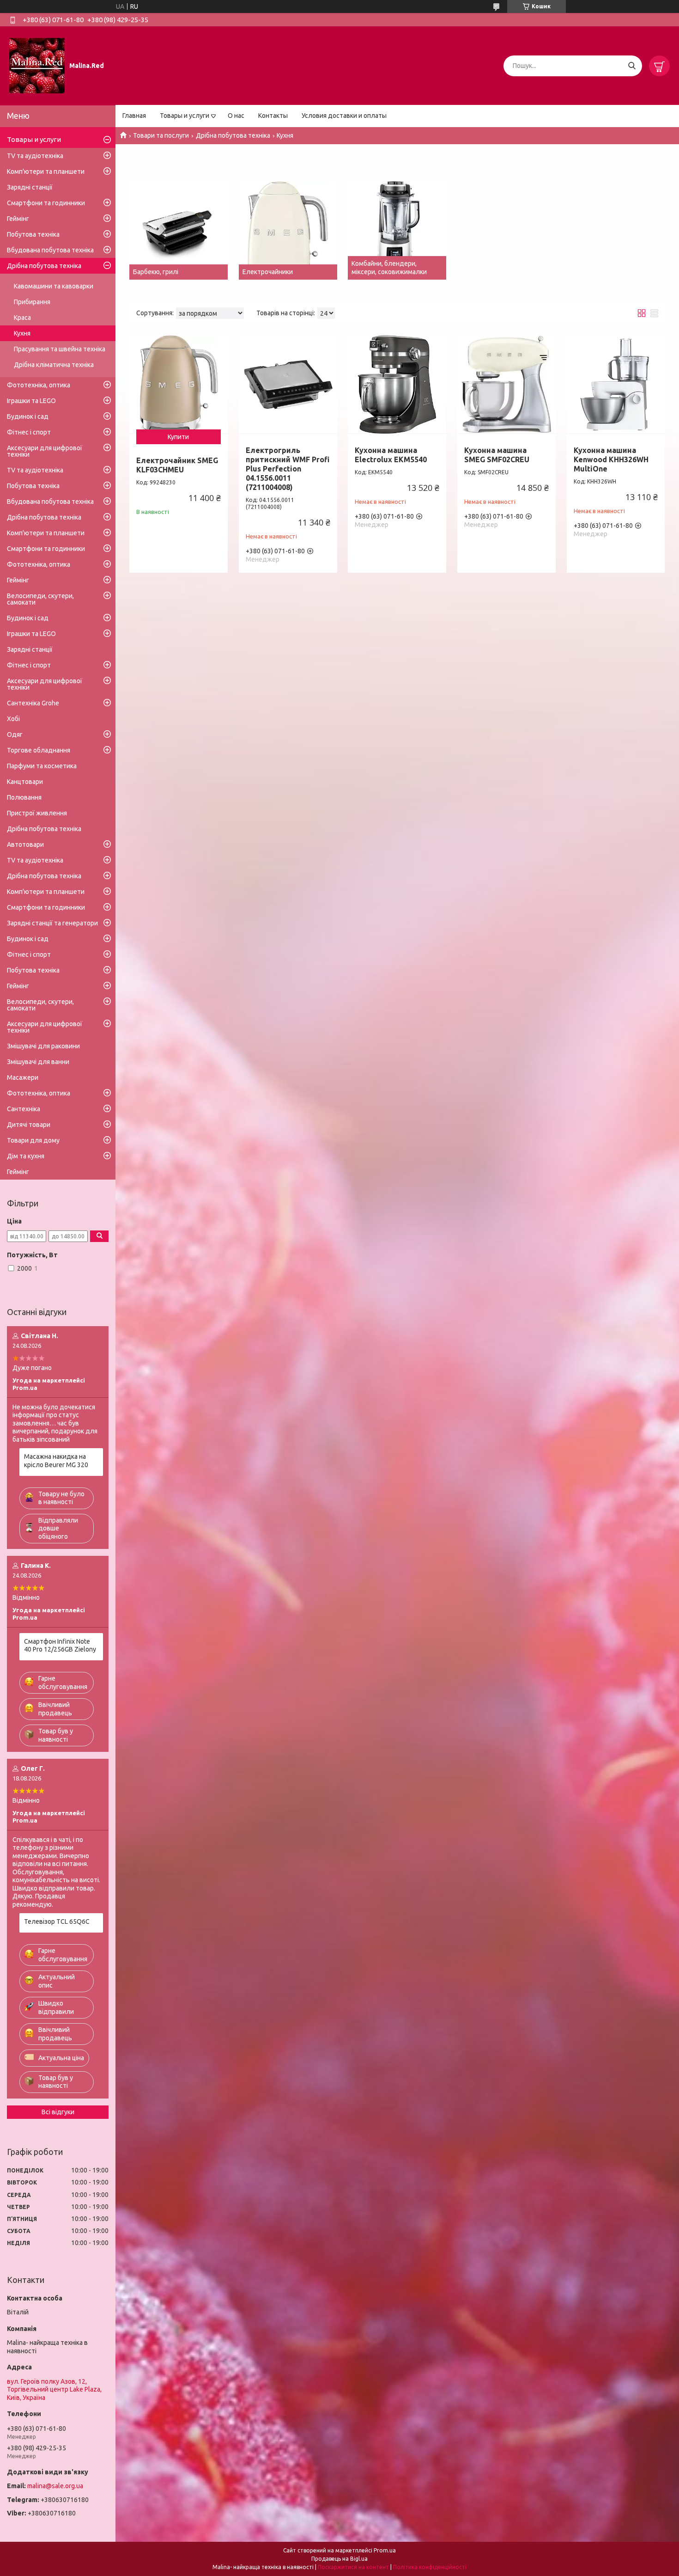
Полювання (24, 797)
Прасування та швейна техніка (60, 349)
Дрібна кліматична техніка (54, 365)
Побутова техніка (33, 234)
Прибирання (32, 302)
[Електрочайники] (288, 230)
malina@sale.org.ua (55, 2486)
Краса (22, 318)
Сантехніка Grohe (33, 703)
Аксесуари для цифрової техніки (45, 451)
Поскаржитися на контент (353, 2567)
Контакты (273, 116)
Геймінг (18, 219)
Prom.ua (385, 2550)
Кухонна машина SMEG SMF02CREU (497, 455)
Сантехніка (24, 1109)
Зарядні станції (30, 187)
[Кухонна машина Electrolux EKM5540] (397, 384)
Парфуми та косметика (42, 766)
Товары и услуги (185, 116)
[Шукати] (632, 66)
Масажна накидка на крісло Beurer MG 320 (56, 1461)
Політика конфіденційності (430, 2567)
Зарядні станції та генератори (52, 923)
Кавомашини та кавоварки (54, 286)
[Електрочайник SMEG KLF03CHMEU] (179, 384)
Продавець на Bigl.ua (339, 2559)
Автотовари (25, 844)
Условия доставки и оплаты (344, 116)
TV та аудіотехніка (35, 156)
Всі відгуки (58, 2112)
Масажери (23, 1077)
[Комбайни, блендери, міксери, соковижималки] (397, 230)
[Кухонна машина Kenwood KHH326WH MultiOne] (616, 384)
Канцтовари (25, 782)
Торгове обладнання (39, 750)
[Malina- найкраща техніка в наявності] (37, 65)
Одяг (15, 734)
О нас (236, 116)
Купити (178, 437)
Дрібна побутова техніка (233, 135)
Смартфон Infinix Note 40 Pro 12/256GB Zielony (60, 1646)
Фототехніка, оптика (39, 385)
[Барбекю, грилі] (179, 230)
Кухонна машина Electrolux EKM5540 (391, 455)
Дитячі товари (29, 1125)
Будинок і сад (28, 416)
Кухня (22, 333)
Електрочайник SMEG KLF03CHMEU (177, 465)
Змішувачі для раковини (43, 1046)
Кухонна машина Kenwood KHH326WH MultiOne (611, 459)
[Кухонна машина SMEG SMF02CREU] (506, 384)
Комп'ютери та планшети (46, 171)
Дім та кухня (26, 1156)
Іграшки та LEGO (31, 401)
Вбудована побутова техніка (50, 250)
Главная (134, 116)
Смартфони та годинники (46, 203)
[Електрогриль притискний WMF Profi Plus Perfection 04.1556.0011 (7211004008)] (288, 384)
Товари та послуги (161, 135)
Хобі (13, 719)
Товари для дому (33, 1140)
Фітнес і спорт (29, 432)
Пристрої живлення (37, 813)
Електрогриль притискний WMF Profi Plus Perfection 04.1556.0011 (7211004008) (288, 469)
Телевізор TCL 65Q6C (57, 1921)
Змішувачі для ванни (38, 1062)
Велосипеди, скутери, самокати (40, 599)
